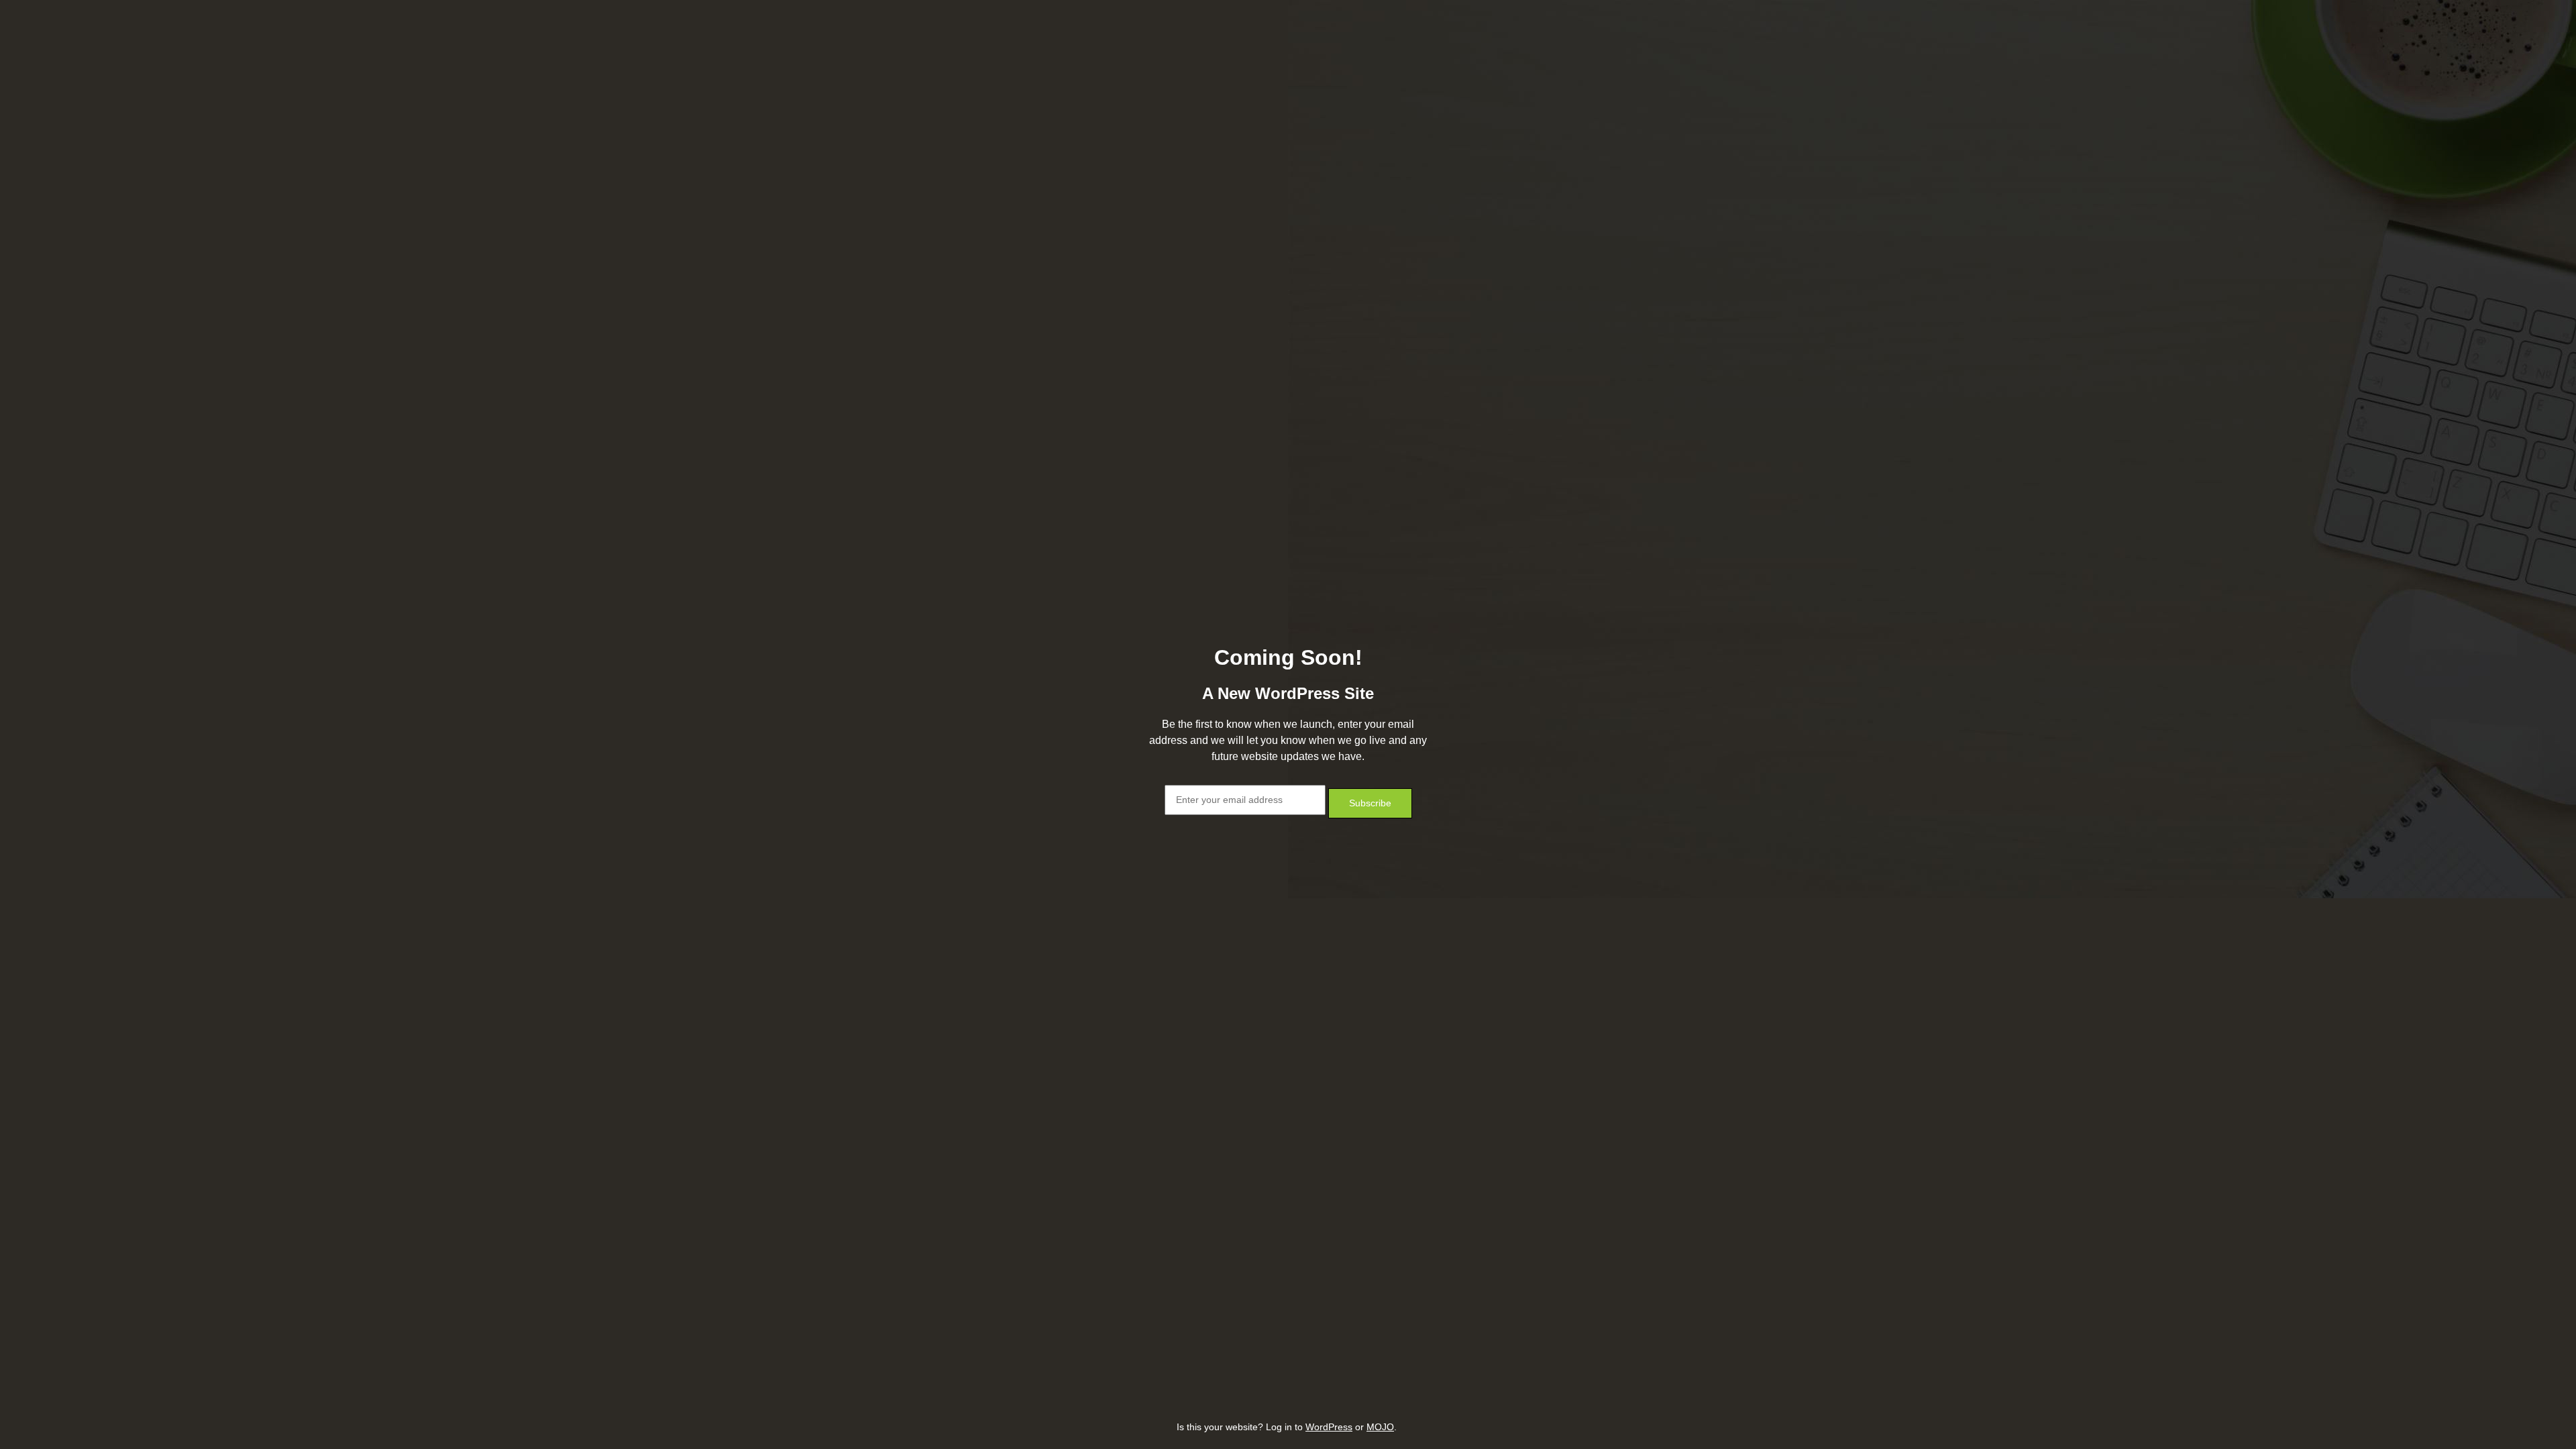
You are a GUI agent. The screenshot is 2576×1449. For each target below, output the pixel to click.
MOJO (1380, 1427)
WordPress (1329, 1427)
